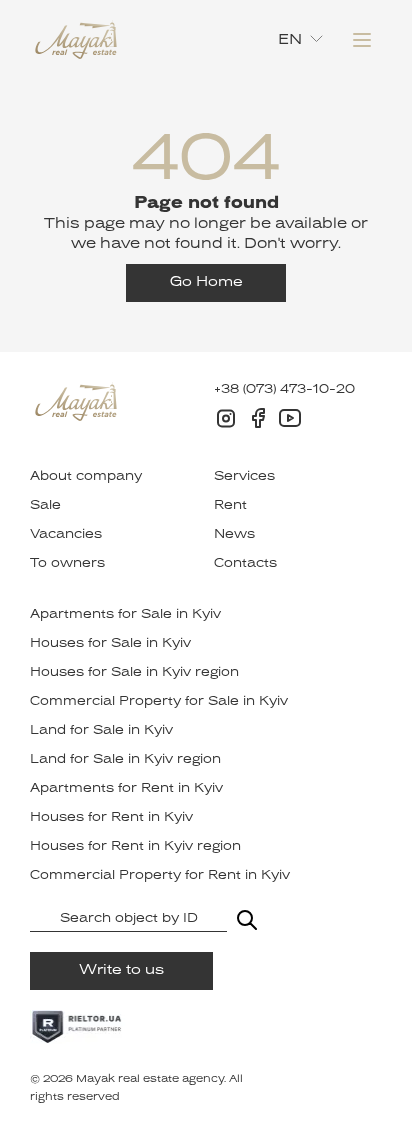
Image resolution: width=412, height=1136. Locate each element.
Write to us (121, 970)
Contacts (245, 564)
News (234, 535)
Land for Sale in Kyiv (101, 731)
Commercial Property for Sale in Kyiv (159, 702)
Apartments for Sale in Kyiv (125, 615)
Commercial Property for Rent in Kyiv (160, 876)
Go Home (206, 282)
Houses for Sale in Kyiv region (134, 673)
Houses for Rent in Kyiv (111, 818)
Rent (230, 506)
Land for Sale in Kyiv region (125, 760)
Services (244, 477)
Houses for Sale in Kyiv (110, 644)
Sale (45, 506)
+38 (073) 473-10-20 (284, 390)
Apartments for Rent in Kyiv (126, 789)
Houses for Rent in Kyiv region (135, 847)
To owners (67, 564)
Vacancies (66, 535)
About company (86, 477)
